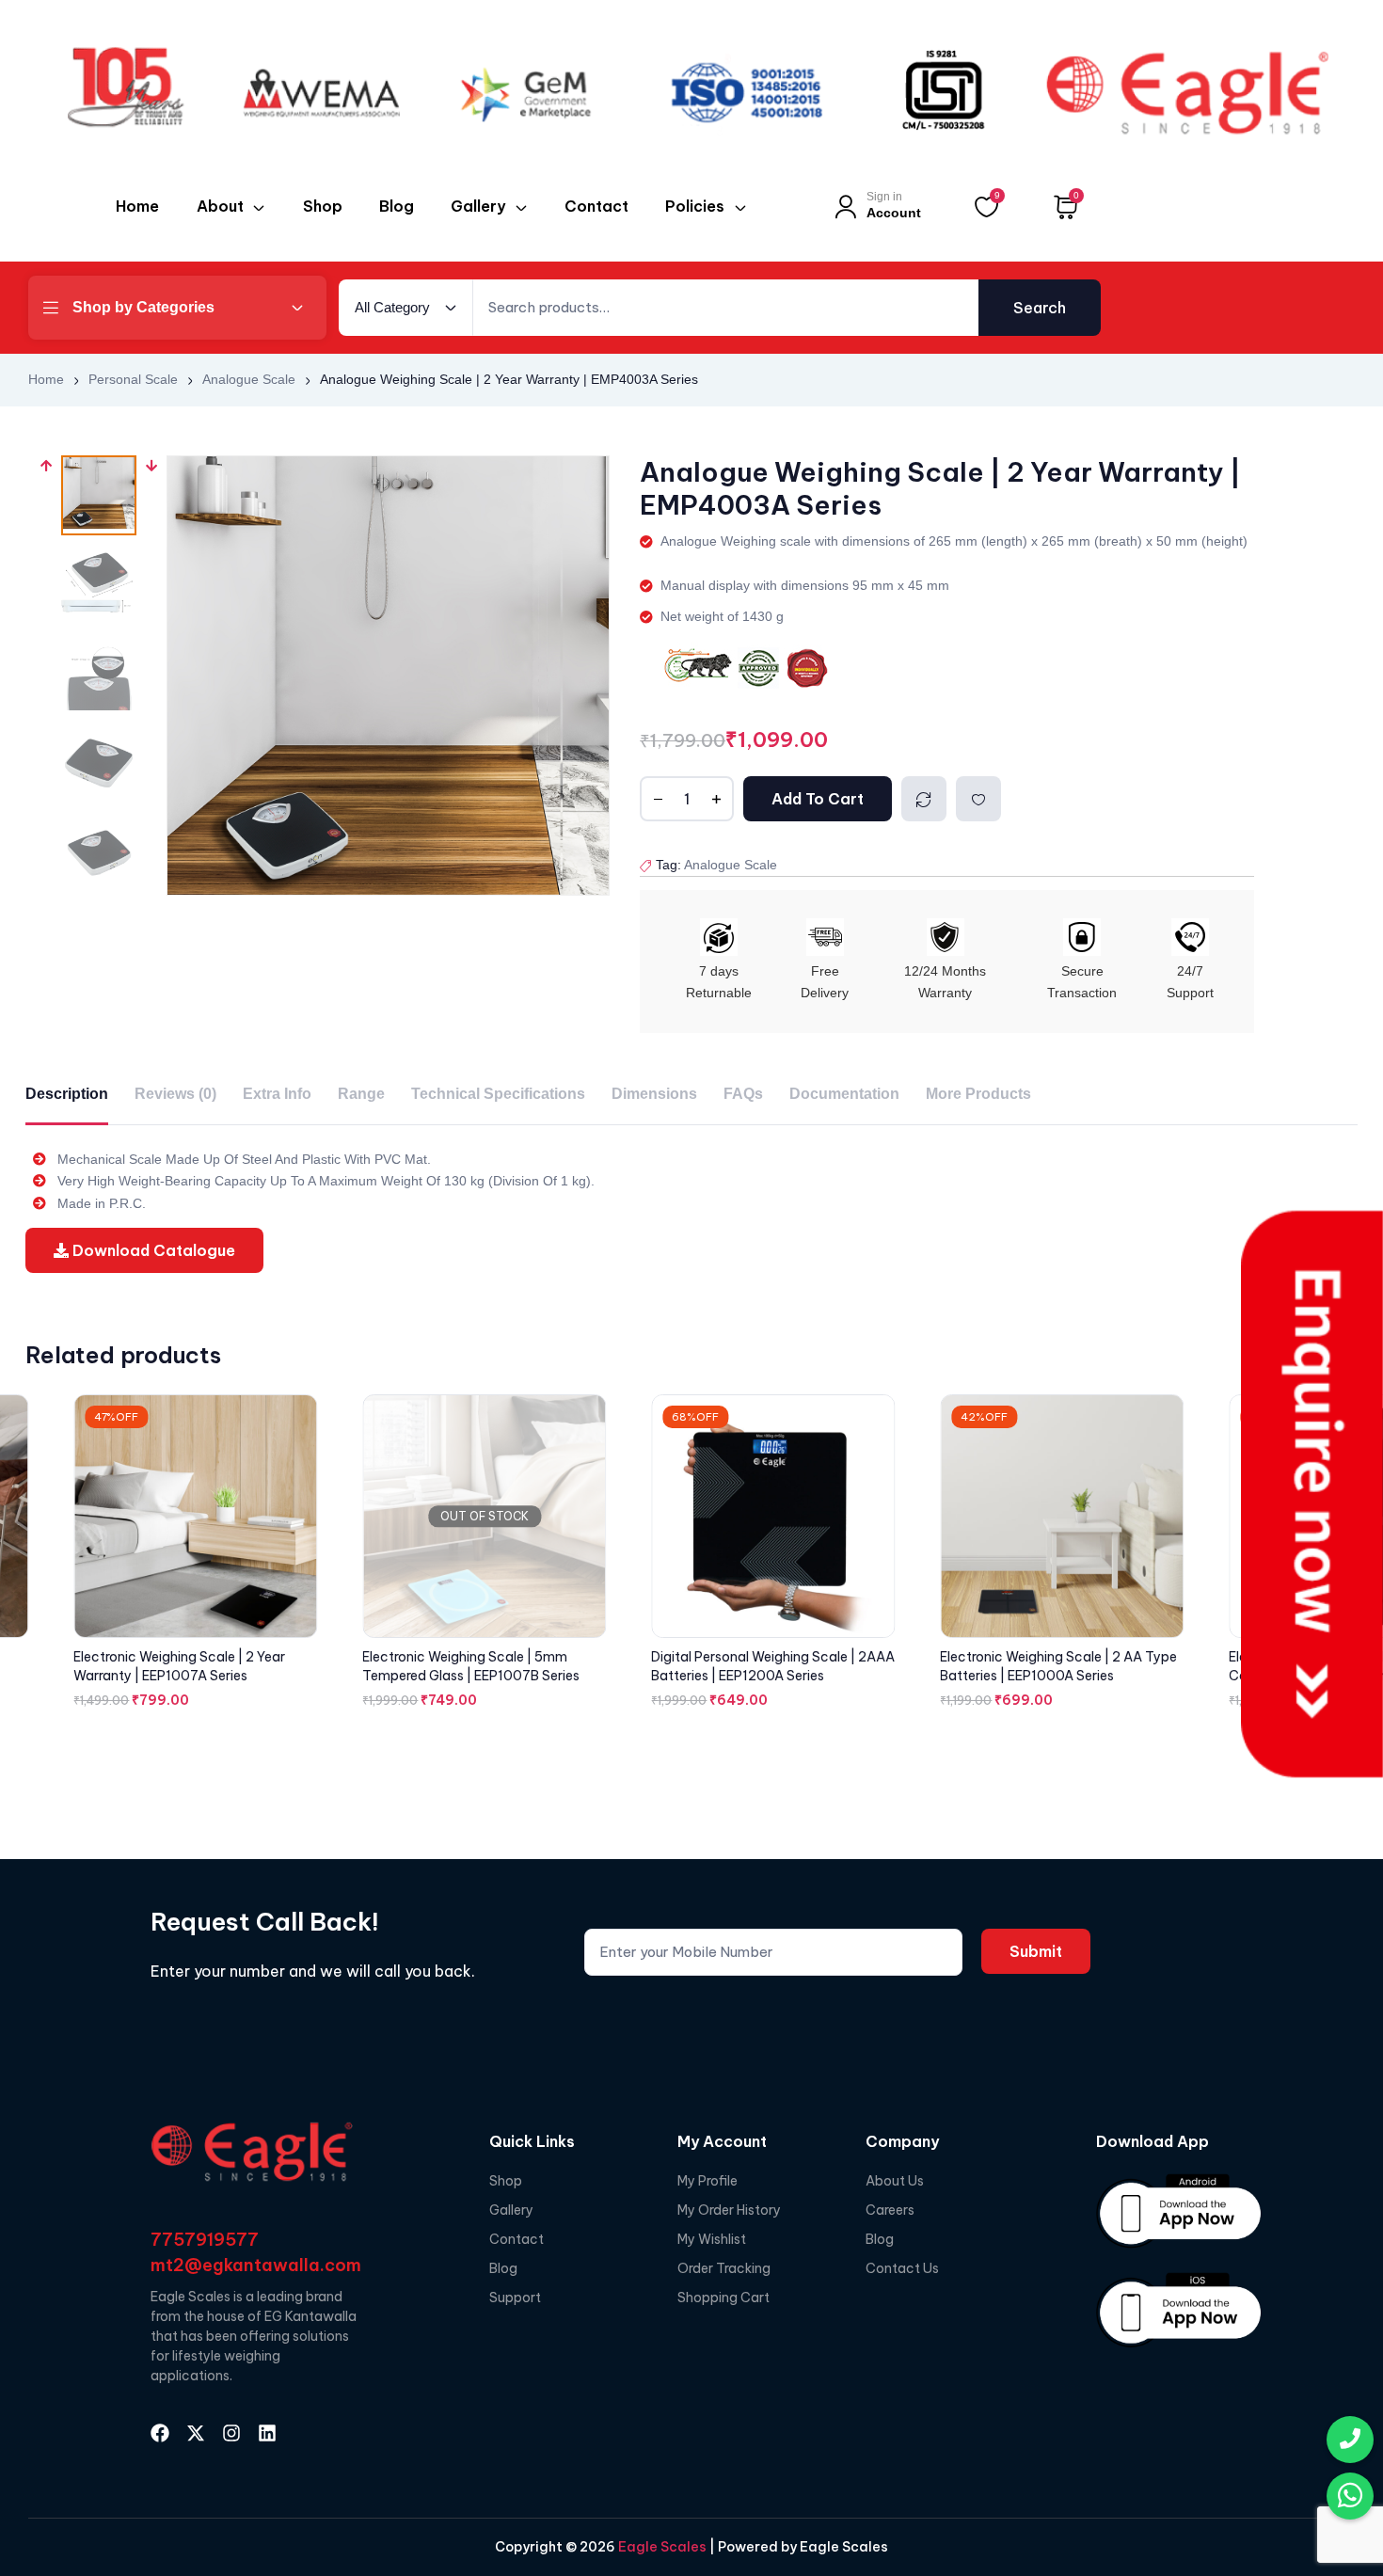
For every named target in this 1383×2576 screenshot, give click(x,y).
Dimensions (654, 1094)
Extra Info (277, 1094)
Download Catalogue (152, 1250)
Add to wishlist (978, 799)
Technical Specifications (498, 1094)
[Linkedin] (267, 2433)
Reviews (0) (175, 1094)
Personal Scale (133, 379)
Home (46, 379)
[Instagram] (231, 2433)
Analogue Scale (249, 379)
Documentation (844, 1094)
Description (67, 1094)
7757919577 (205, 2240)
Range (361, 1094)
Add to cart (818, 799)
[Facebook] (160, 2433)
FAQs (743, 1094)
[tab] (67, 1095)
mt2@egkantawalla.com (256, 2265)
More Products (978, 1094)
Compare (924, 799)
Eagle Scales (661, 2547)
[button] (46, 676)
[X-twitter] (196, 2433)
